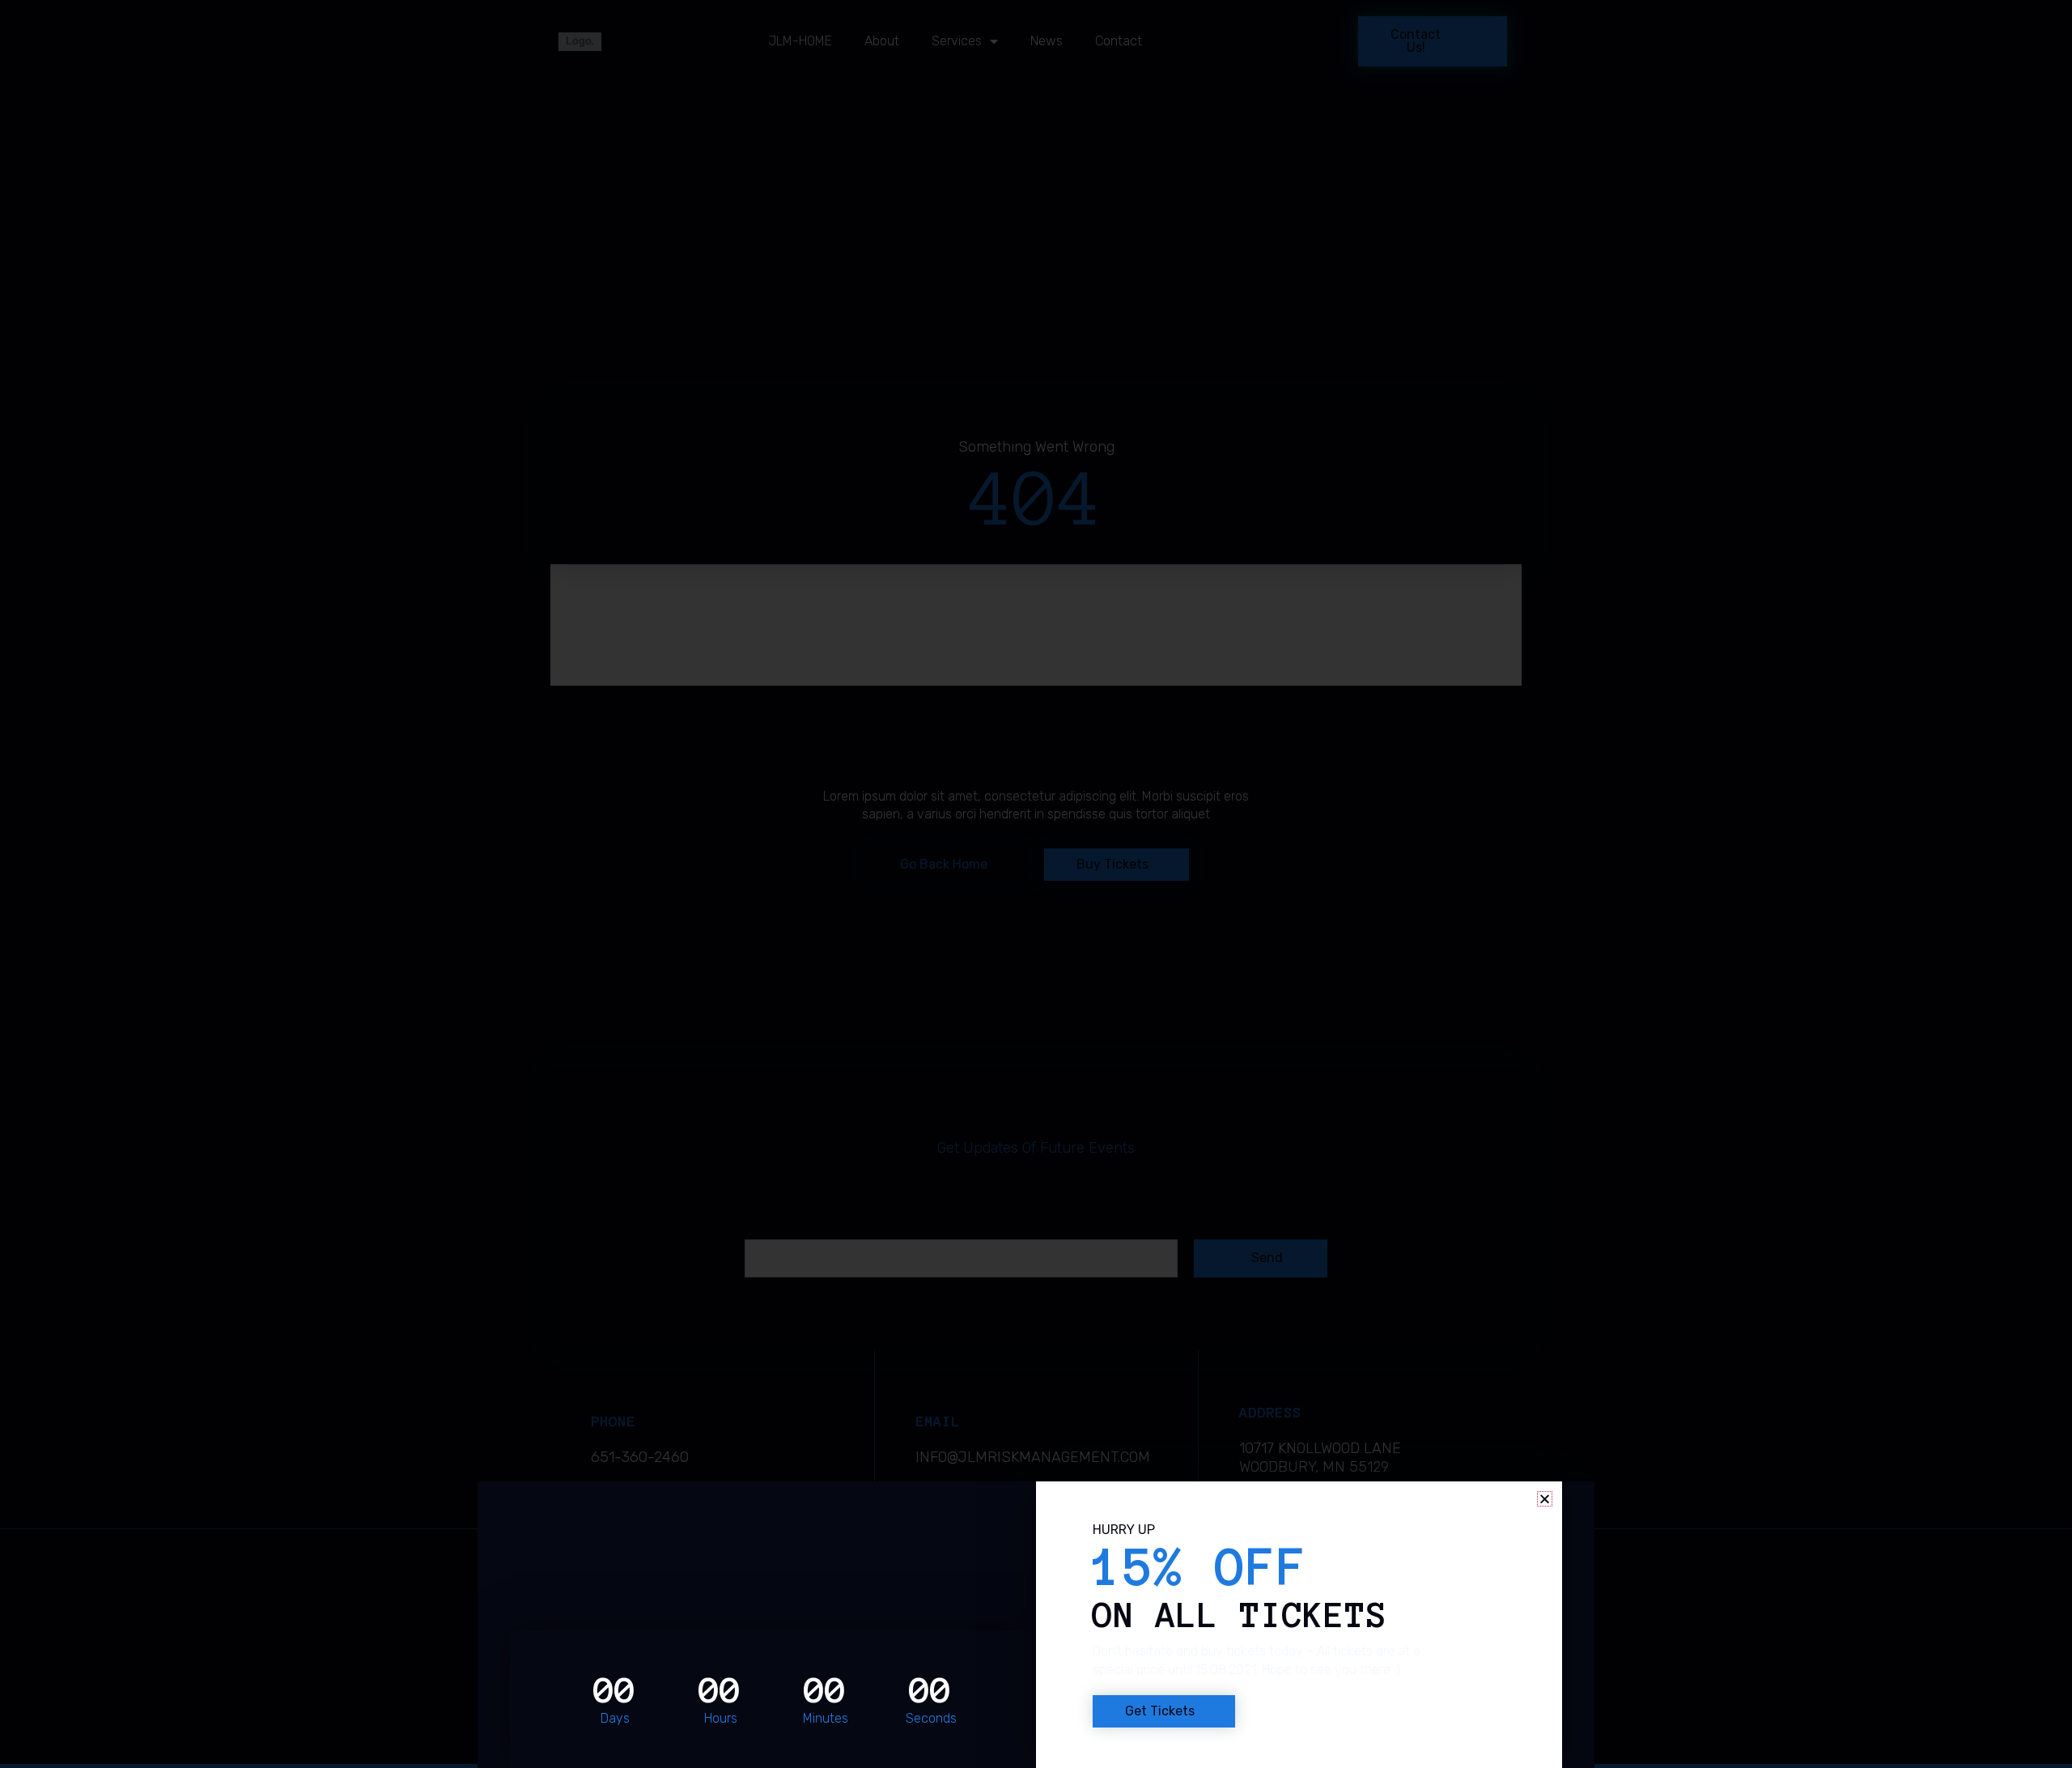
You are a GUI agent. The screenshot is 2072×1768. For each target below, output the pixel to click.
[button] (1545, 1499)
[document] (1036, 884)
